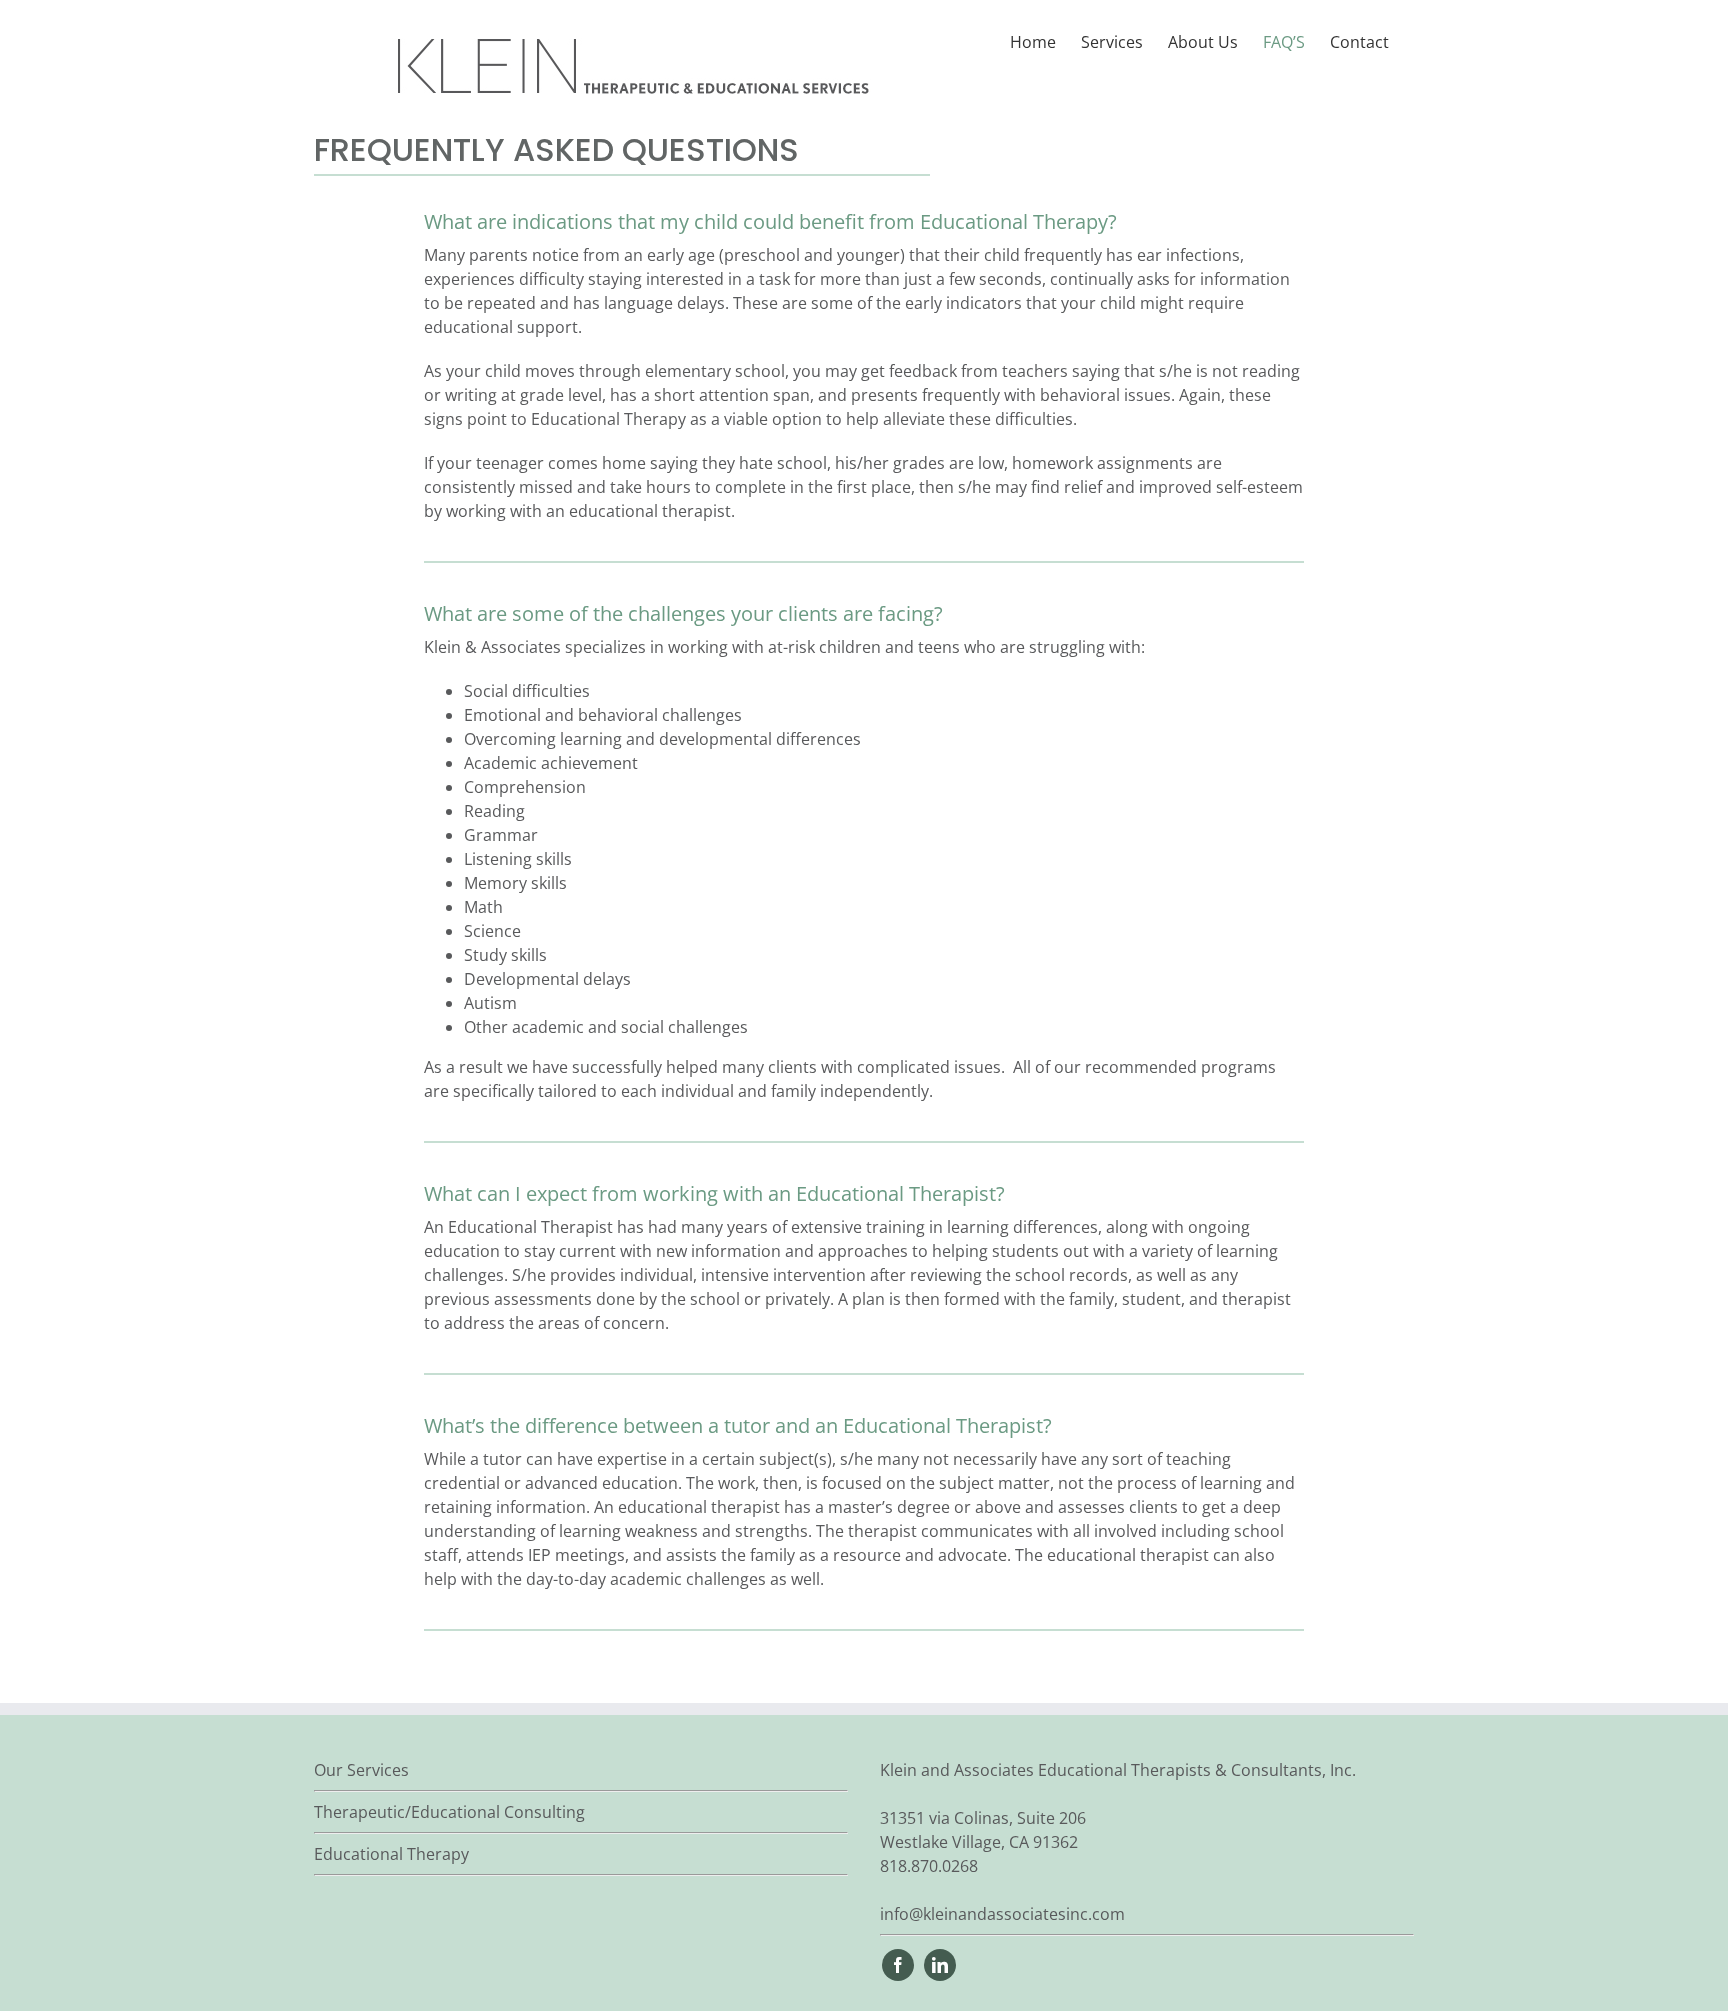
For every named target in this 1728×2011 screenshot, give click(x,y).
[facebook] (898, 1965)
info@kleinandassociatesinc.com (1002, 1914)
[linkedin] (940, 1965)
